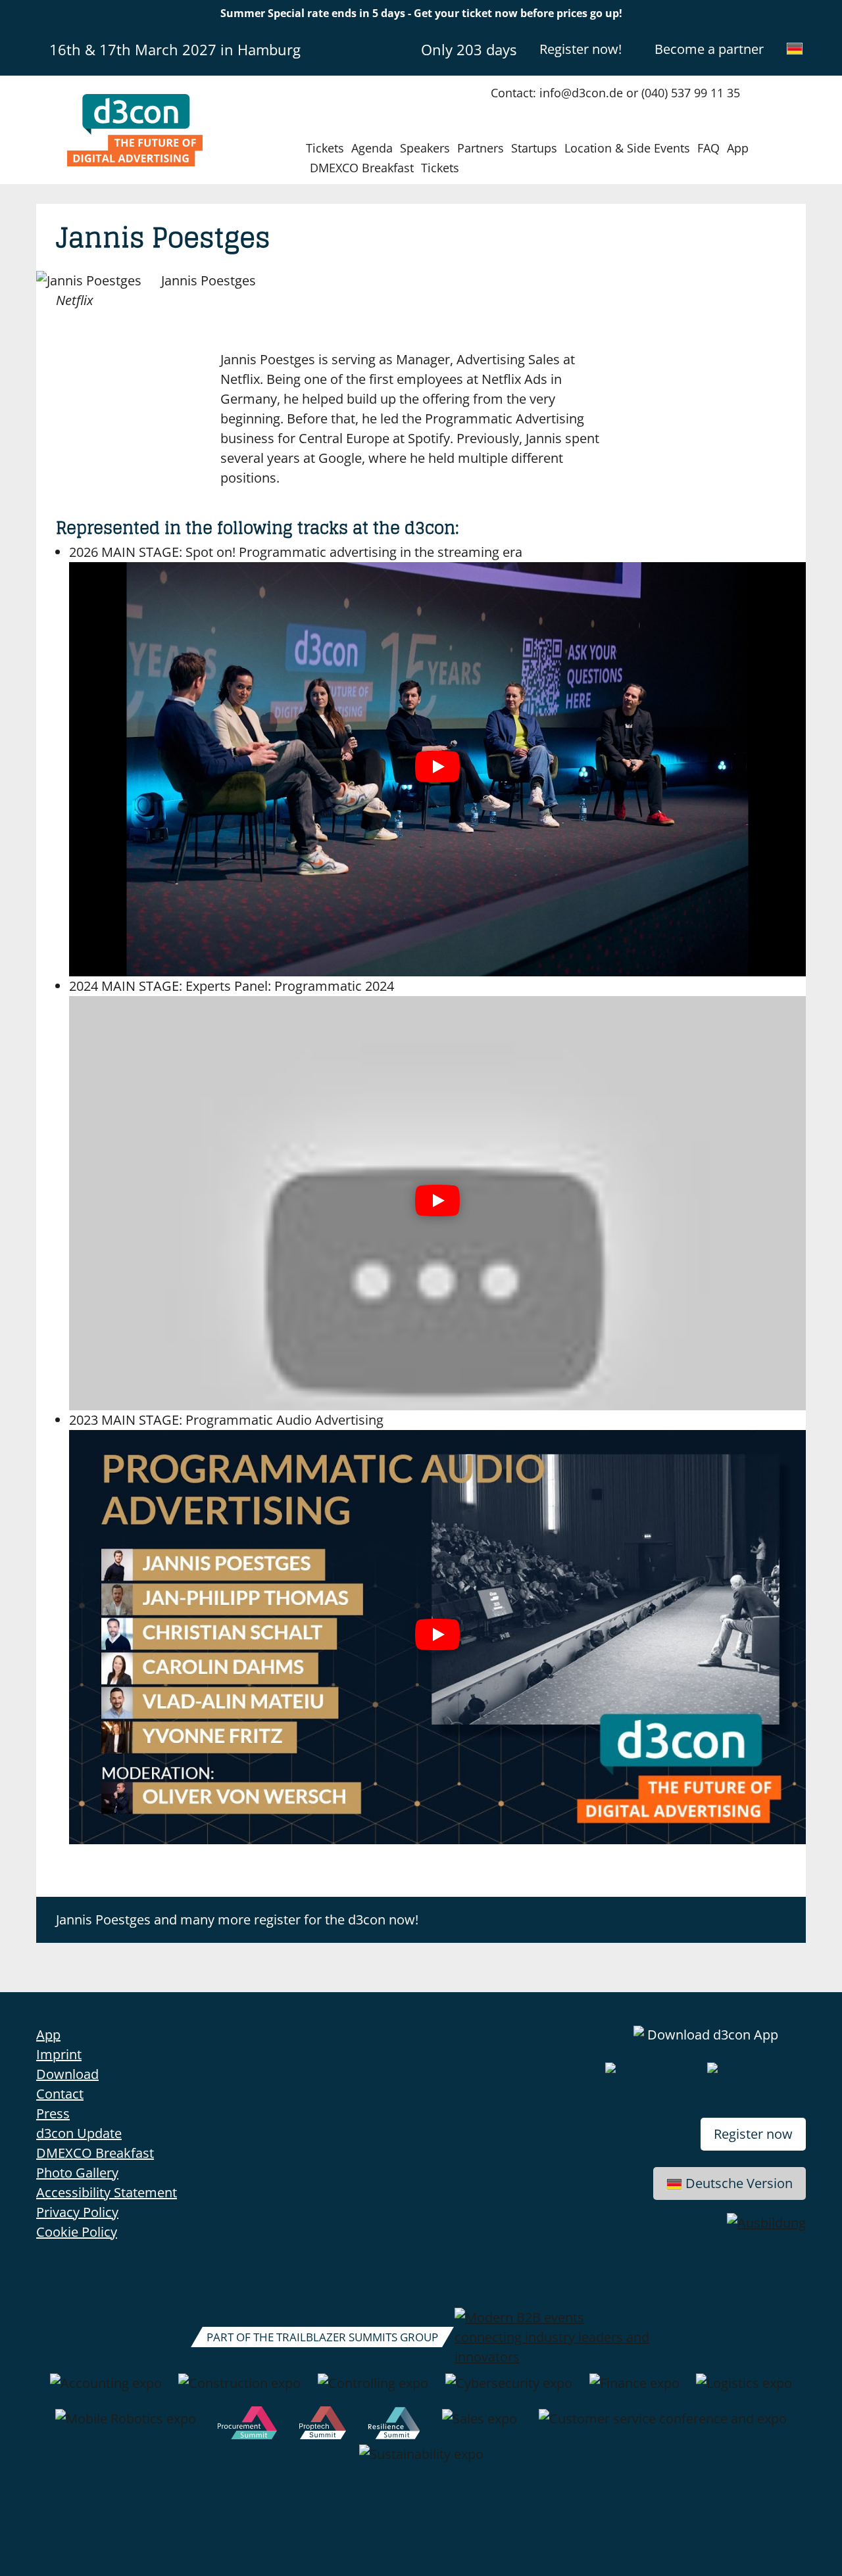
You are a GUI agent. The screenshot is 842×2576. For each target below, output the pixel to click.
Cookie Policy (77, 2232)
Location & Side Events (627, 148)
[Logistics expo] (744, 2390)
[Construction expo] (239, 2390)
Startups (534, 148)
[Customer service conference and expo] (663, 2425)
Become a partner (709, 49)
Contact (60, 2094)
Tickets (325, 148)
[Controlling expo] (373, 2390)
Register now (753, 2134)
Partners (481, 148)
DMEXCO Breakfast (362, 168)
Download (67, 2074)
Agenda (372, 148)
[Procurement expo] (247, 2425)
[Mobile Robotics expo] (126, 2425)
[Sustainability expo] (421, 2461)
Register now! (581, 49)
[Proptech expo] (323, 2425)
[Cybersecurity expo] (509, 2390)
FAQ (708, 148)
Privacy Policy (77, 2212)
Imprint (59, 2054)
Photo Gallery (77, 2173)
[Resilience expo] (394, 2425)
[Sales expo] (480, 2425)
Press (53, 2113)
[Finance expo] (634, 2390)
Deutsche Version (739, 2183)
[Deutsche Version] (795, 49)
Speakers (425, 148)
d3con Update (79, 2133)
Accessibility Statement (107, 2192)
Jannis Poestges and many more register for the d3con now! (237, 1920)
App (738, 148)
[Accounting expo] (106, 2390)
